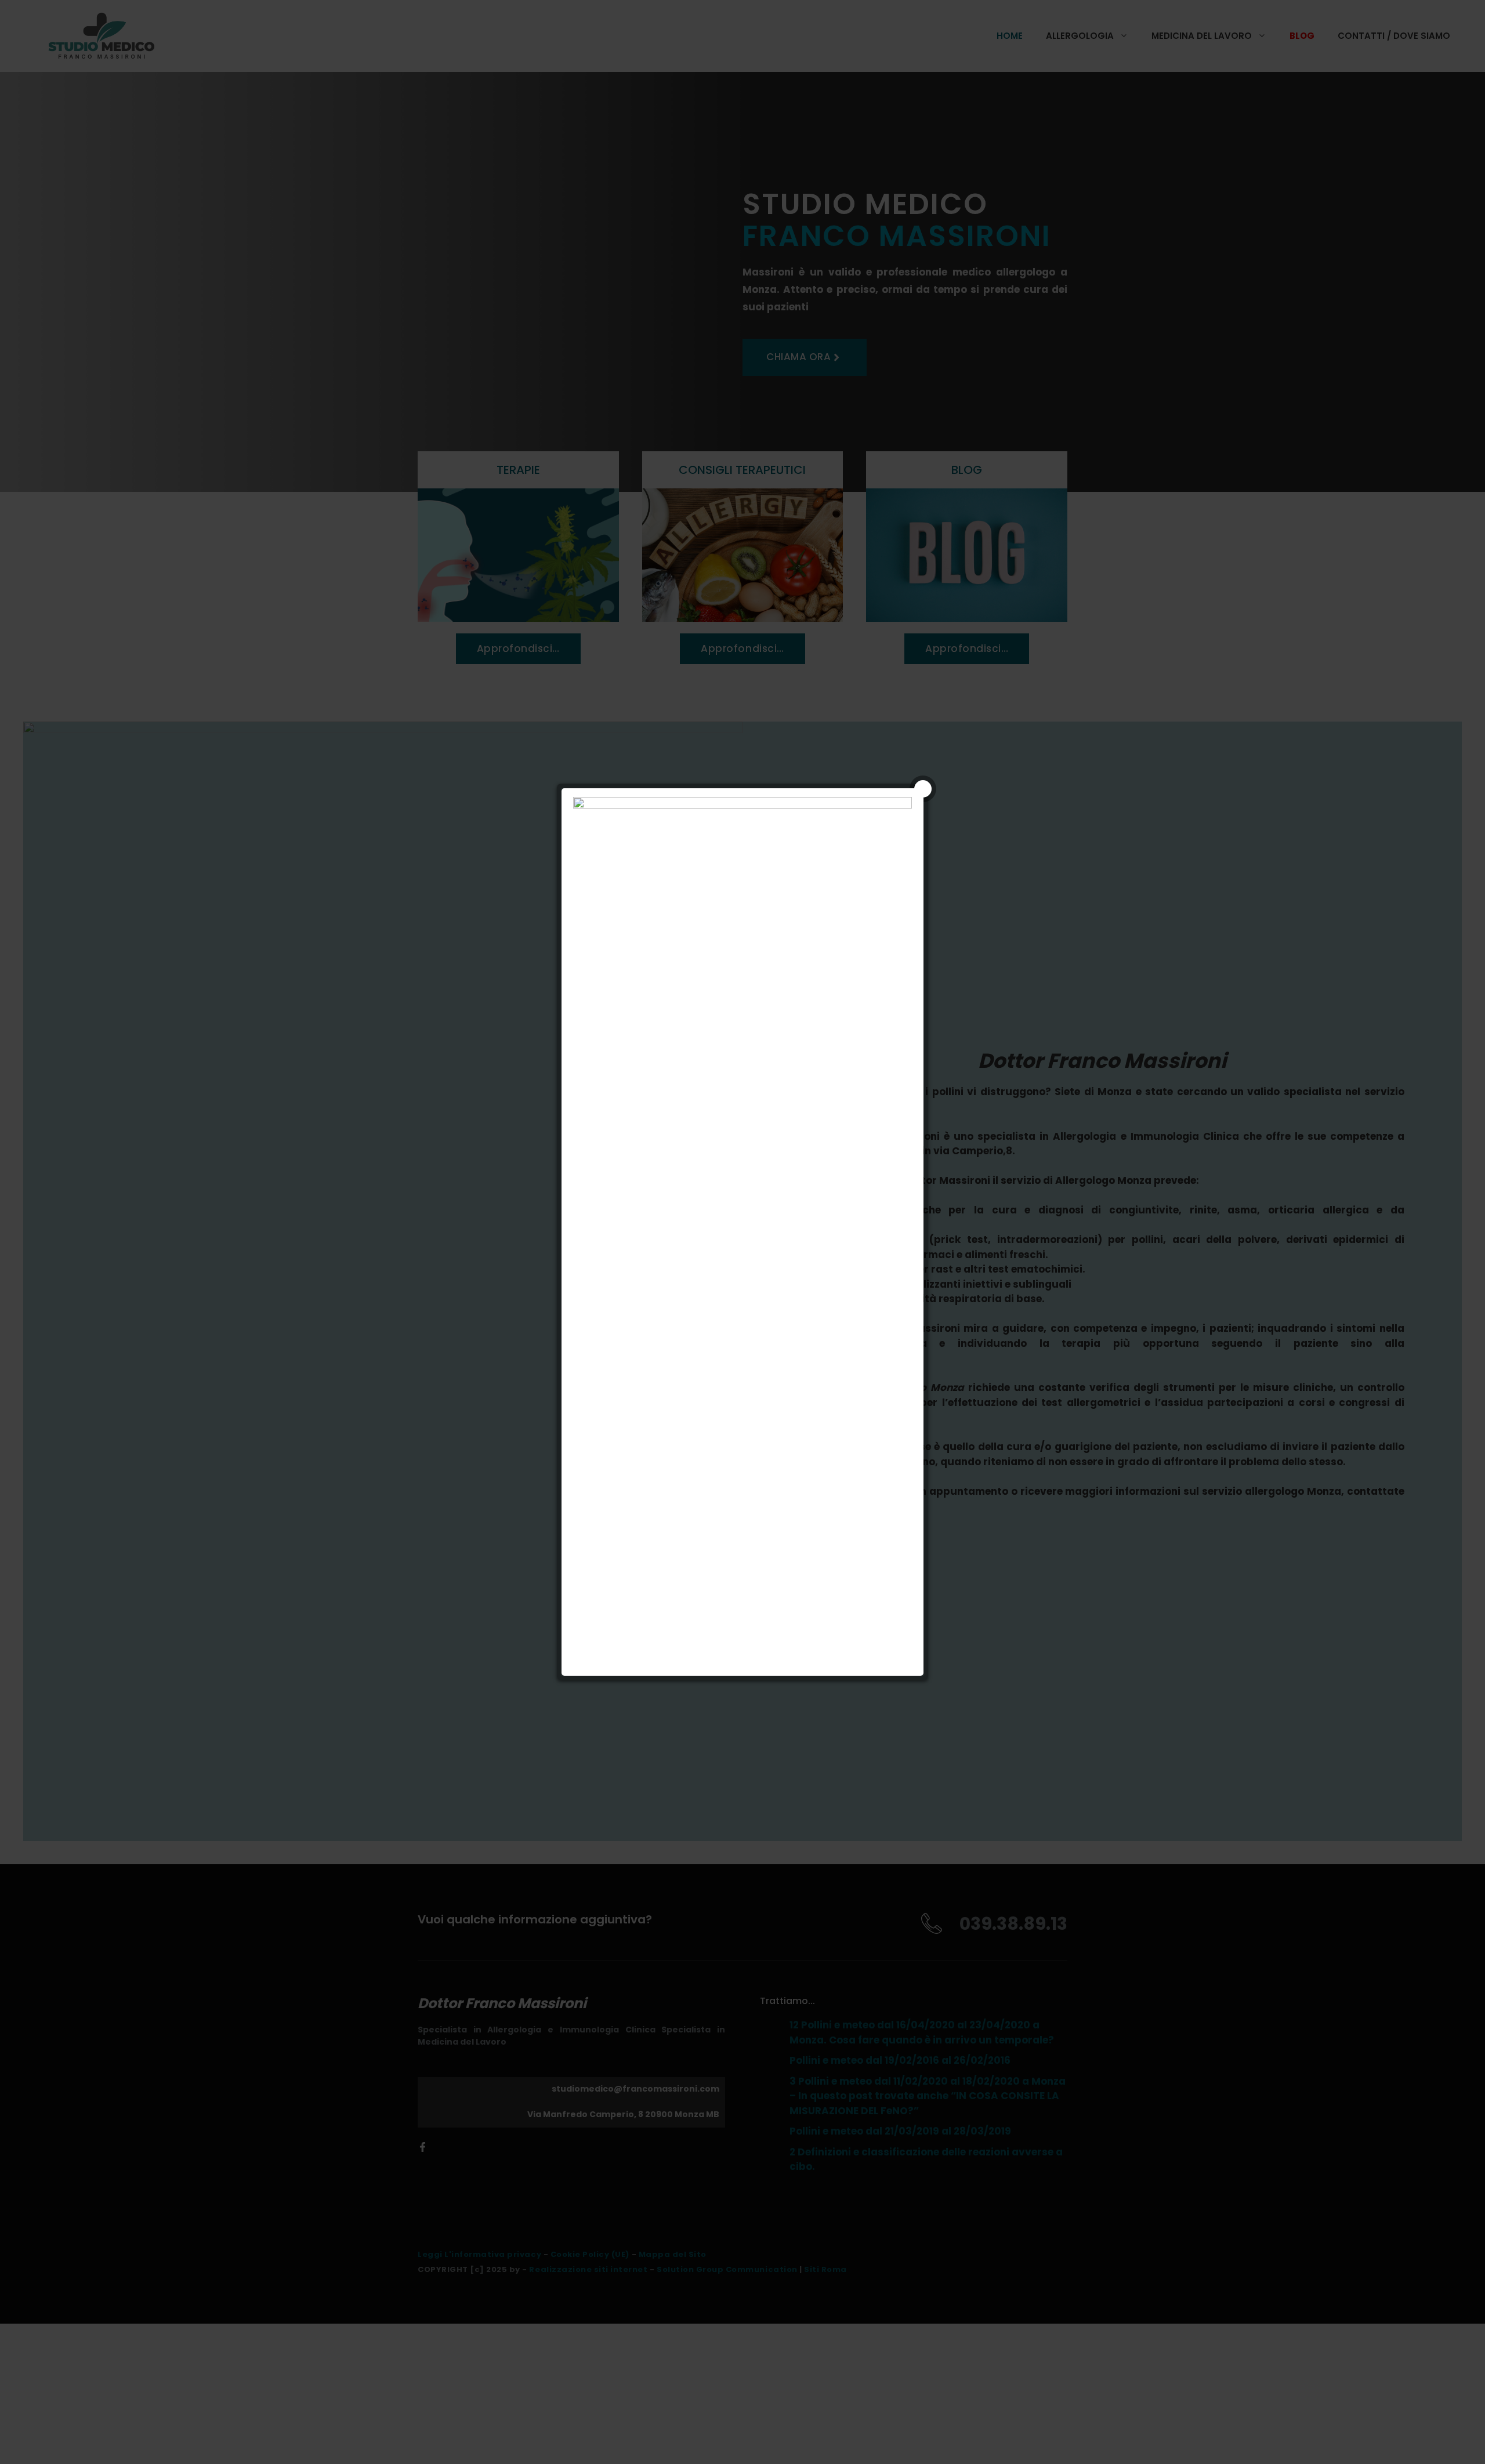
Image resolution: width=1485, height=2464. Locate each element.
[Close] (923, 789)
